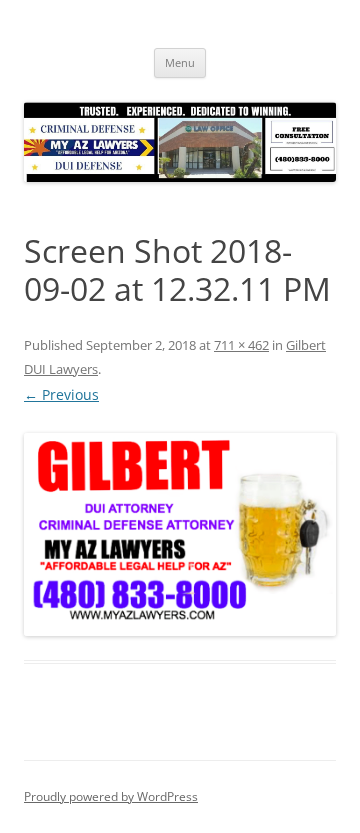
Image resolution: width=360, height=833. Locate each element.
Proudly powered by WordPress (111, 796)
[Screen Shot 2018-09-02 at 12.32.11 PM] (180, 534)
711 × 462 (241, 345)
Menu (180, 62)
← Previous (61, 394)
